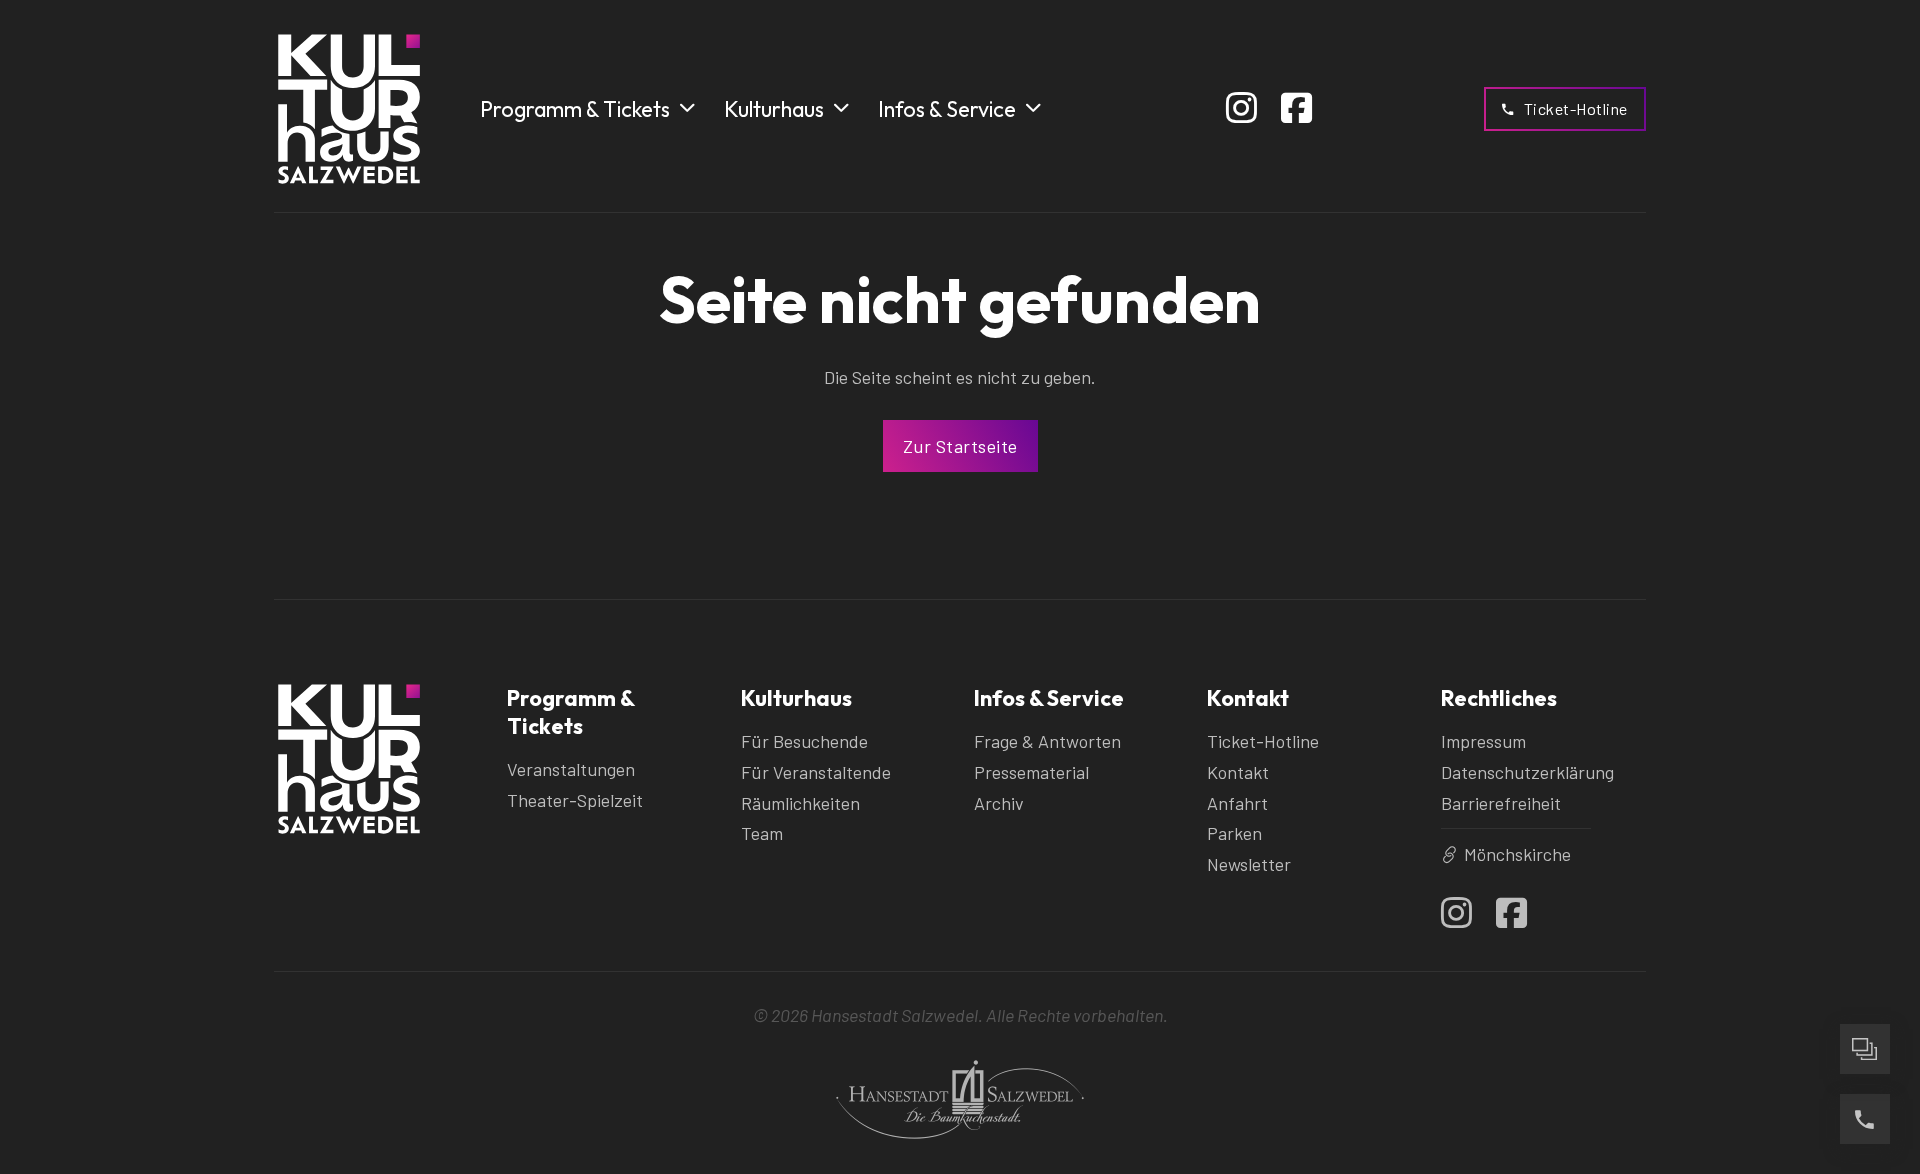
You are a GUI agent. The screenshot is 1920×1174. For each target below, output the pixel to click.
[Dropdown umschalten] (687, 108)
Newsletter (1249, 864)
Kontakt (1238, 772)
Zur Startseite (960, 446)
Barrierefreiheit (1501, 803)
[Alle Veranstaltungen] (1865, 1049)
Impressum (1483, 741)
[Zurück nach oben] (1865, 979)
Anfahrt (1237, 803)
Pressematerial (1031, 772)
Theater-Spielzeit (575, 800)
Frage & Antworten (1047, 741)
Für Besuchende (804, 741)
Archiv (999, 803)
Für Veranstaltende (816, 772)
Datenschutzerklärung (1527, 772)
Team (762, 833)
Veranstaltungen (571, 769)
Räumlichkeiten (800, 803)
